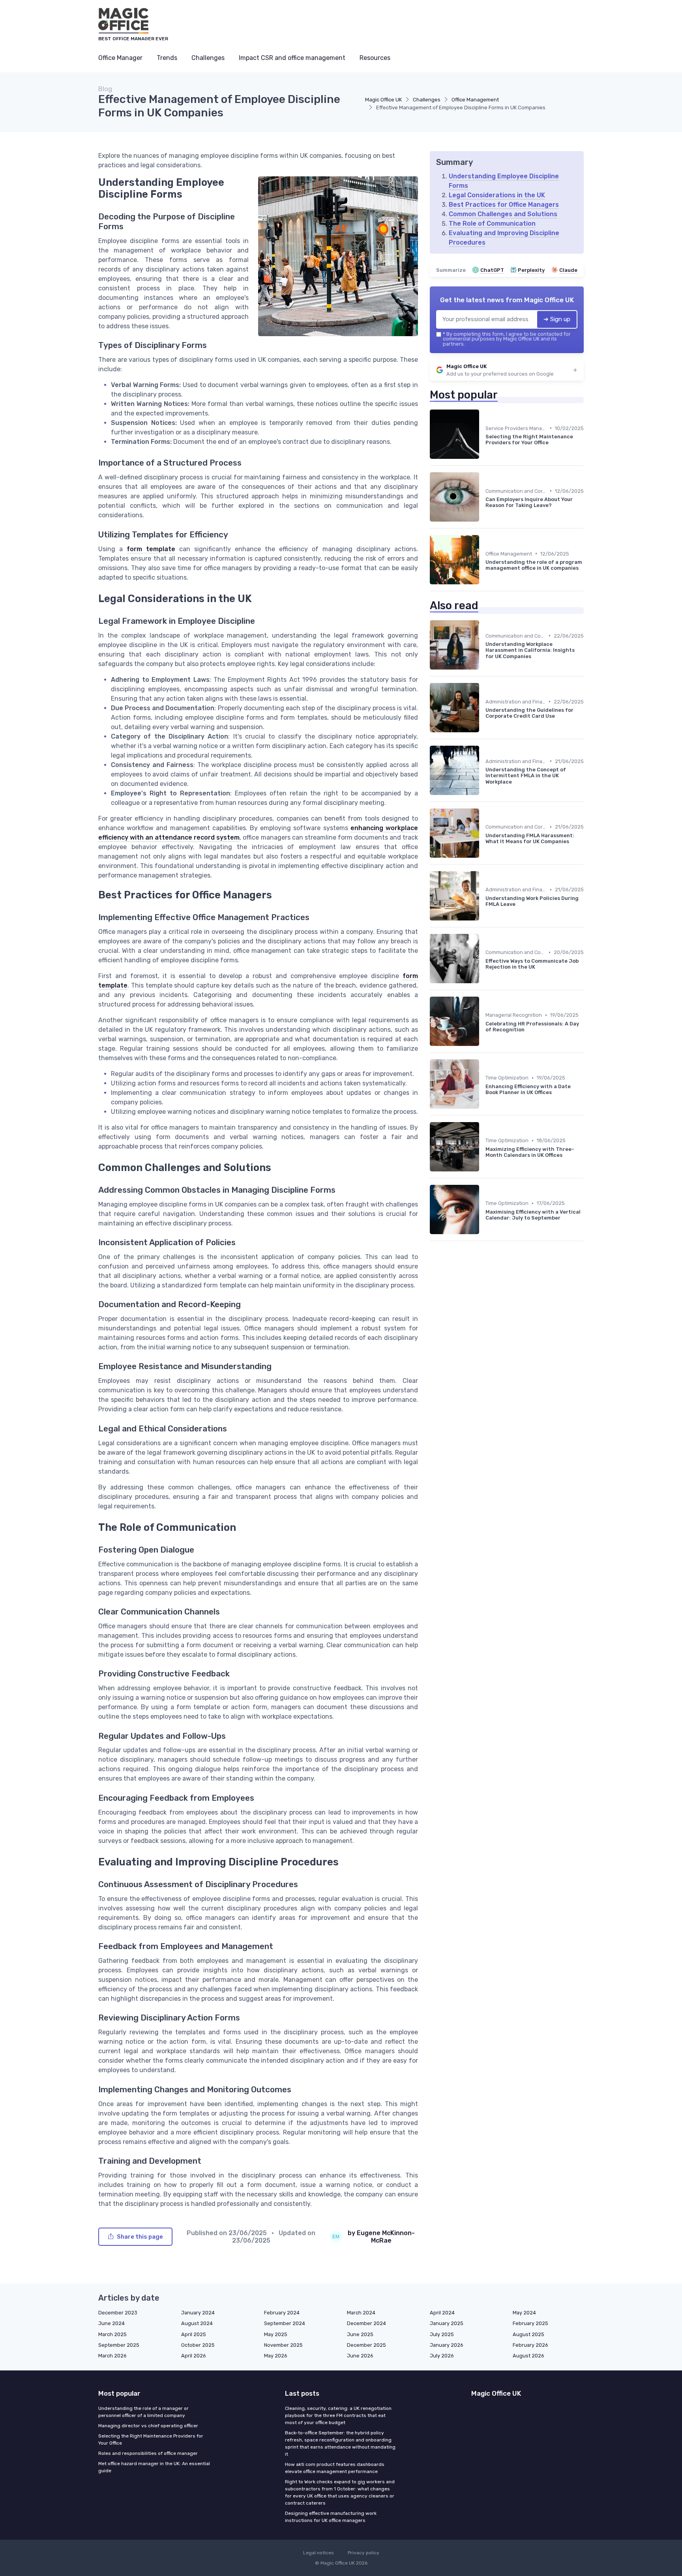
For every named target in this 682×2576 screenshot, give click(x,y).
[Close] (484, 1268)
